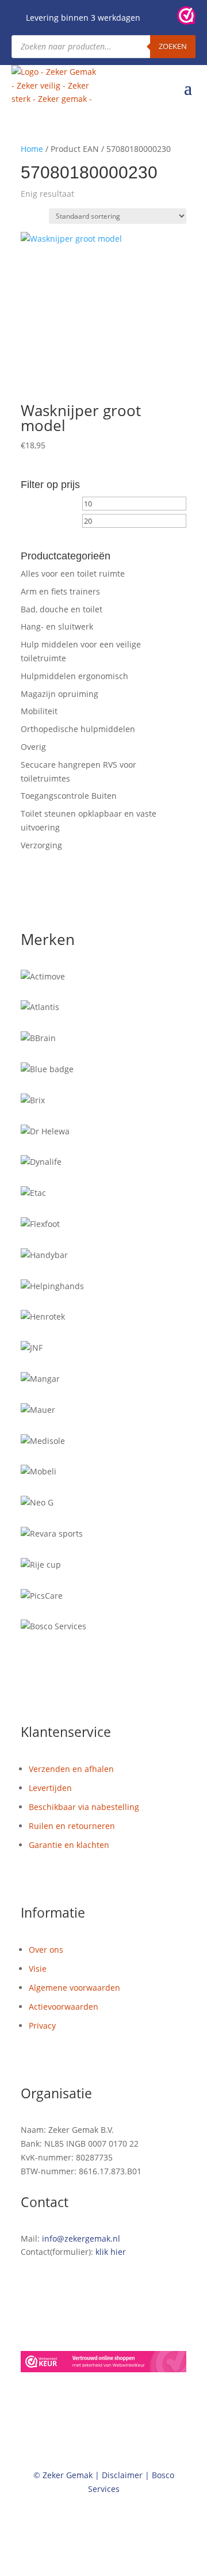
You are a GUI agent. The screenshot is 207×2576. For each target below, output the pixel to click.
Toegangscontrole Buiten (69, 796)
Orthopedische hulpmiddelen (78, 729)
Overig (33, 747)
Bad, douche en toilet (62, 609)
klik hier (111, 2252)
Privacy (42, 2026)
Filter (42, 523)
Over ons (46, 1950)
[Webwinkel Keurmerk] (103, 2364)
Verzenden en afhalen (71, 1769)
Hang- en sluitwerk (57, 626)
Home (32, 149)
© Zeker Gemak (63, 2475)
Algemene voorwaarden (74, 1988)
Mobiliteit (39, 711)
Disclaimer (122, 2475)
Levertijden (50, 1788)
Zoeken (173, 46)
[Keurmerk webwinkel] (186, 18)
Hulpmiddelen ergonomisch (74, 676)
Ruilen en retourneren (72, 1826)
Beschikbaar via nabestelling (84, 1807)
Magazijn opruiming (60, 694)
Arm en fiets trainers (60, 591)
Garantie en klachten (69, 1845)
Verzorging (41, 845)
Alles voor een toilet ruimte (73, 573)
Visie (38, 1969)
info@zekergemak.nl (81, 2238)
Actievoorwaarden (64, 2007)
